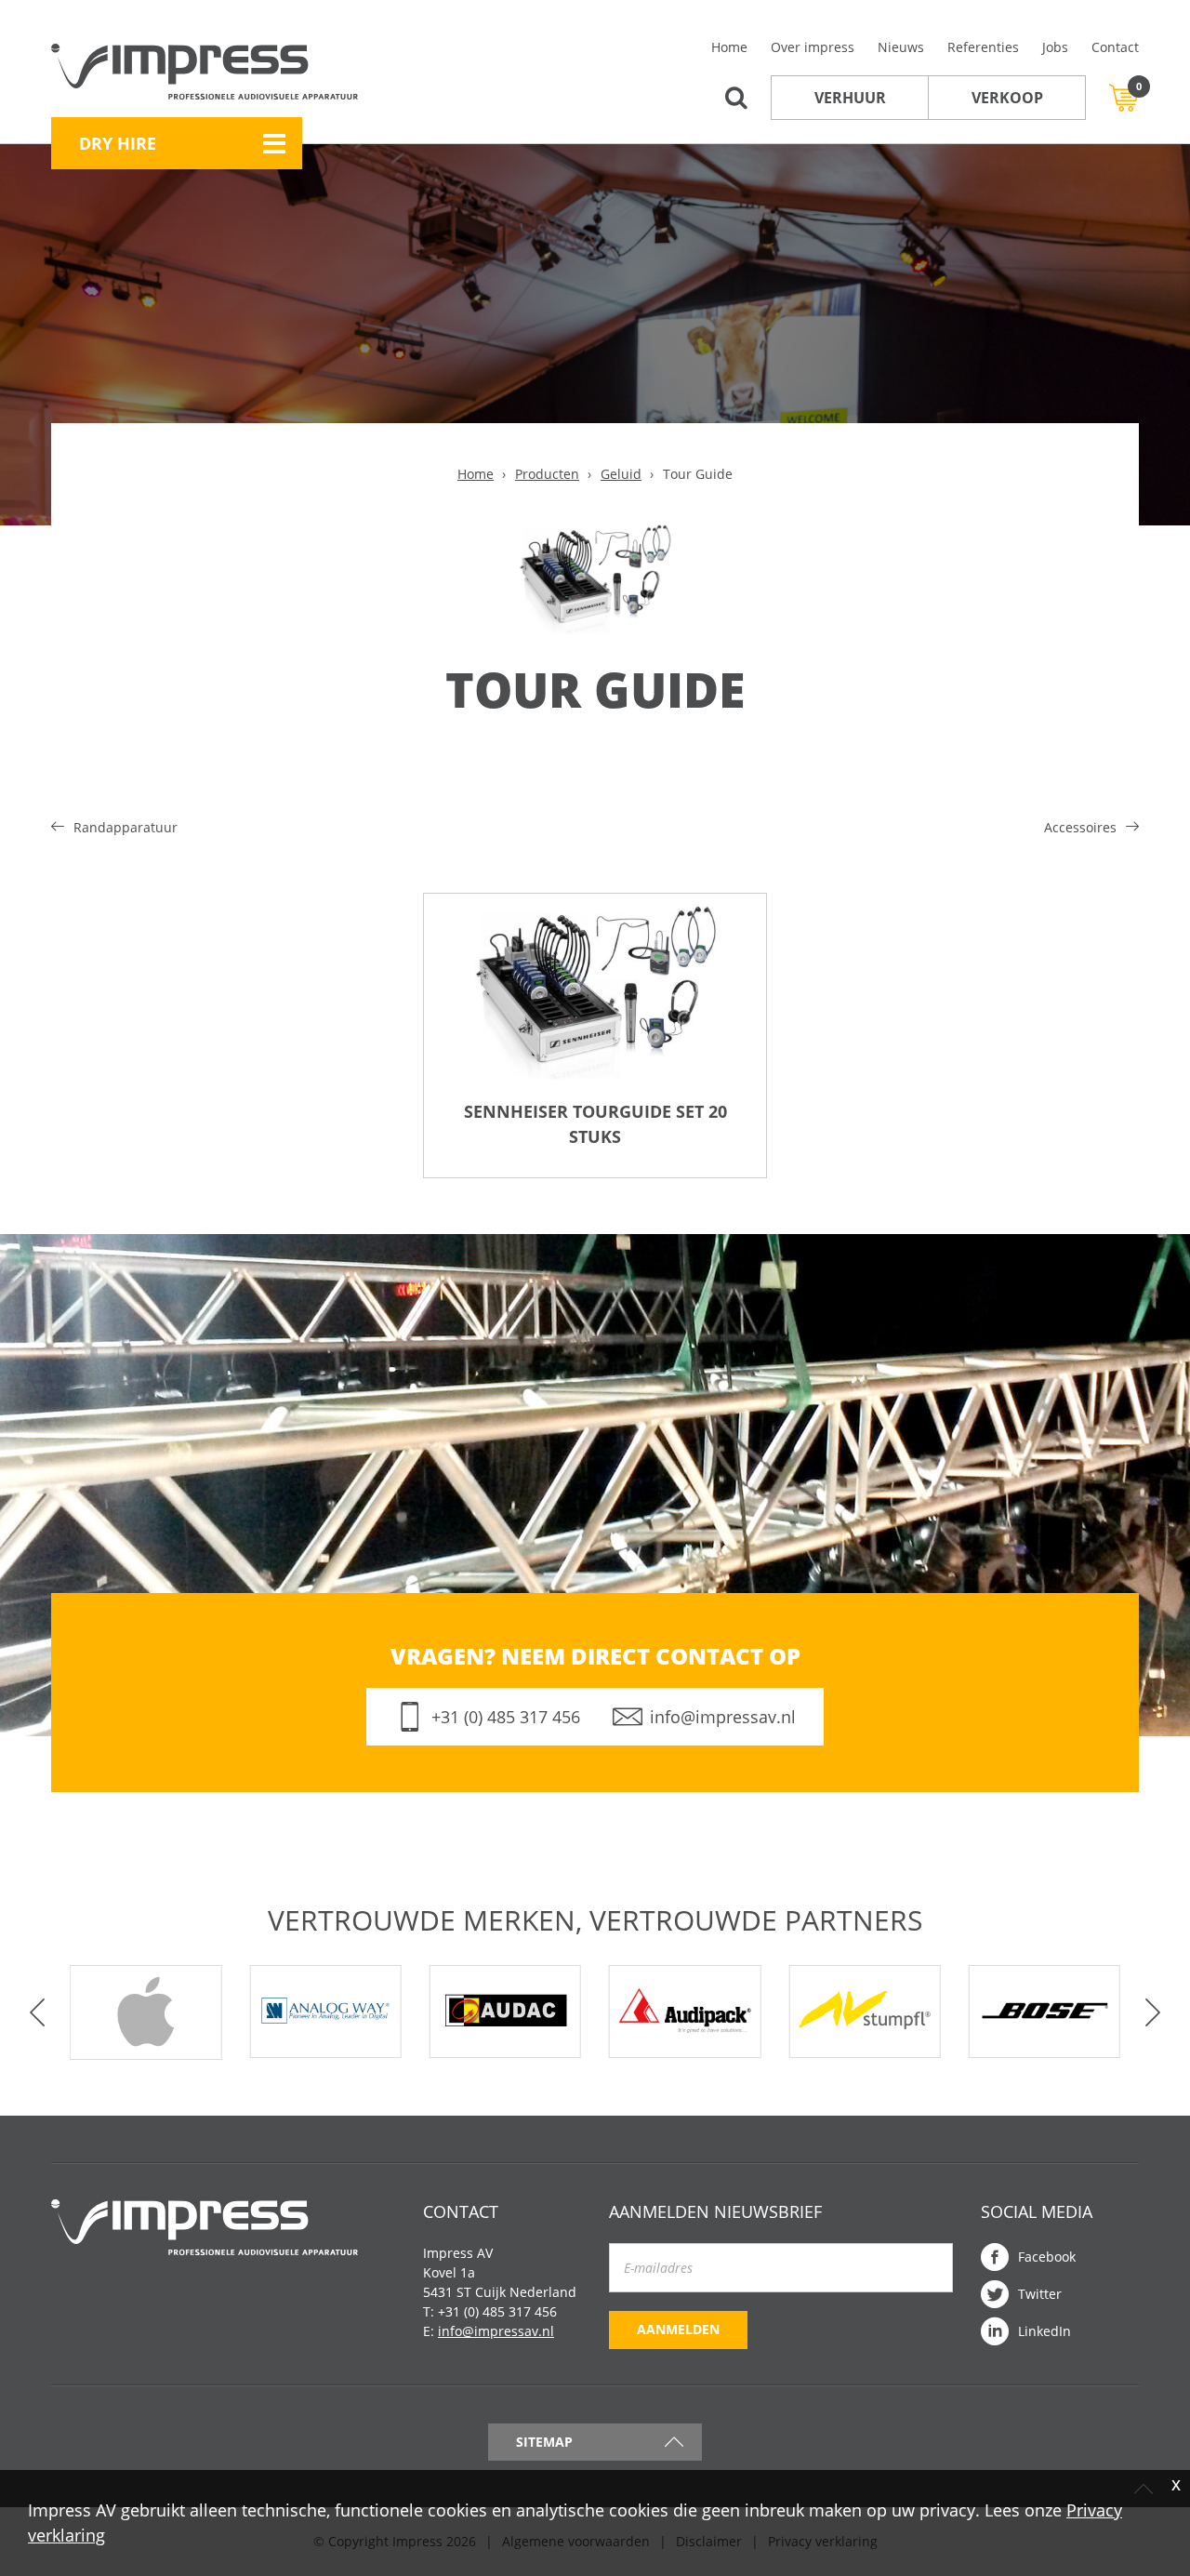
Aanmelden (678, 2329)
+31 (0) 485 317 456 (506, 1717)
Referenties (983, 47)
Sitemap (544, 2442)
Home (729, 47)
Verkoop (1007, 98)
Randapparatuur (126, 827)
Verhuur (850, 98)
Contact (1115, 47)
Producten (547, 474)
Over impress (813, 47)
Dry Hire (118, 143)
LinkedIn (1045, 2331)
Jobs (1055, 47)
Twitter (1040, 2294)
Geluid (621, 474)
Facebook (1047, 2257)
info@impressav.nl (723, 1717)
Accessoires (1080, 827)
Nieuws (901, 47)
